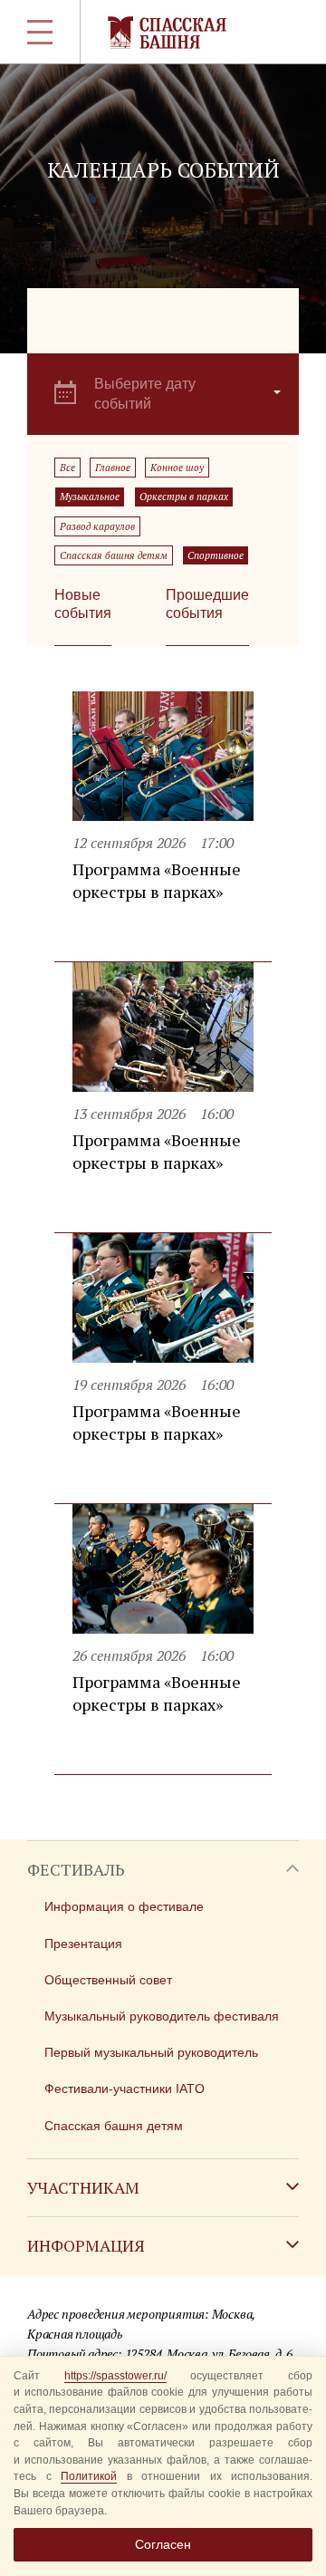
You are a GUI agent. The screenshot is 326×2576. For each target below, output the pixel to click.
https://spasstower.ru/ (115, 2376)
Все (67, 468)
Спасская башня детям (114, 555)
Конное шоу (177, 468)
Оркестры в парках (184, 497)
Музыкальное (90, 497)
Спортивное (216, 555)
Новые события (83, 604)
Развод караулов (97, 526)
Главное (113, 468)
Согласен (163, 2544)
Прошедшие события (207, 604)
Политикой (89, 2476)
